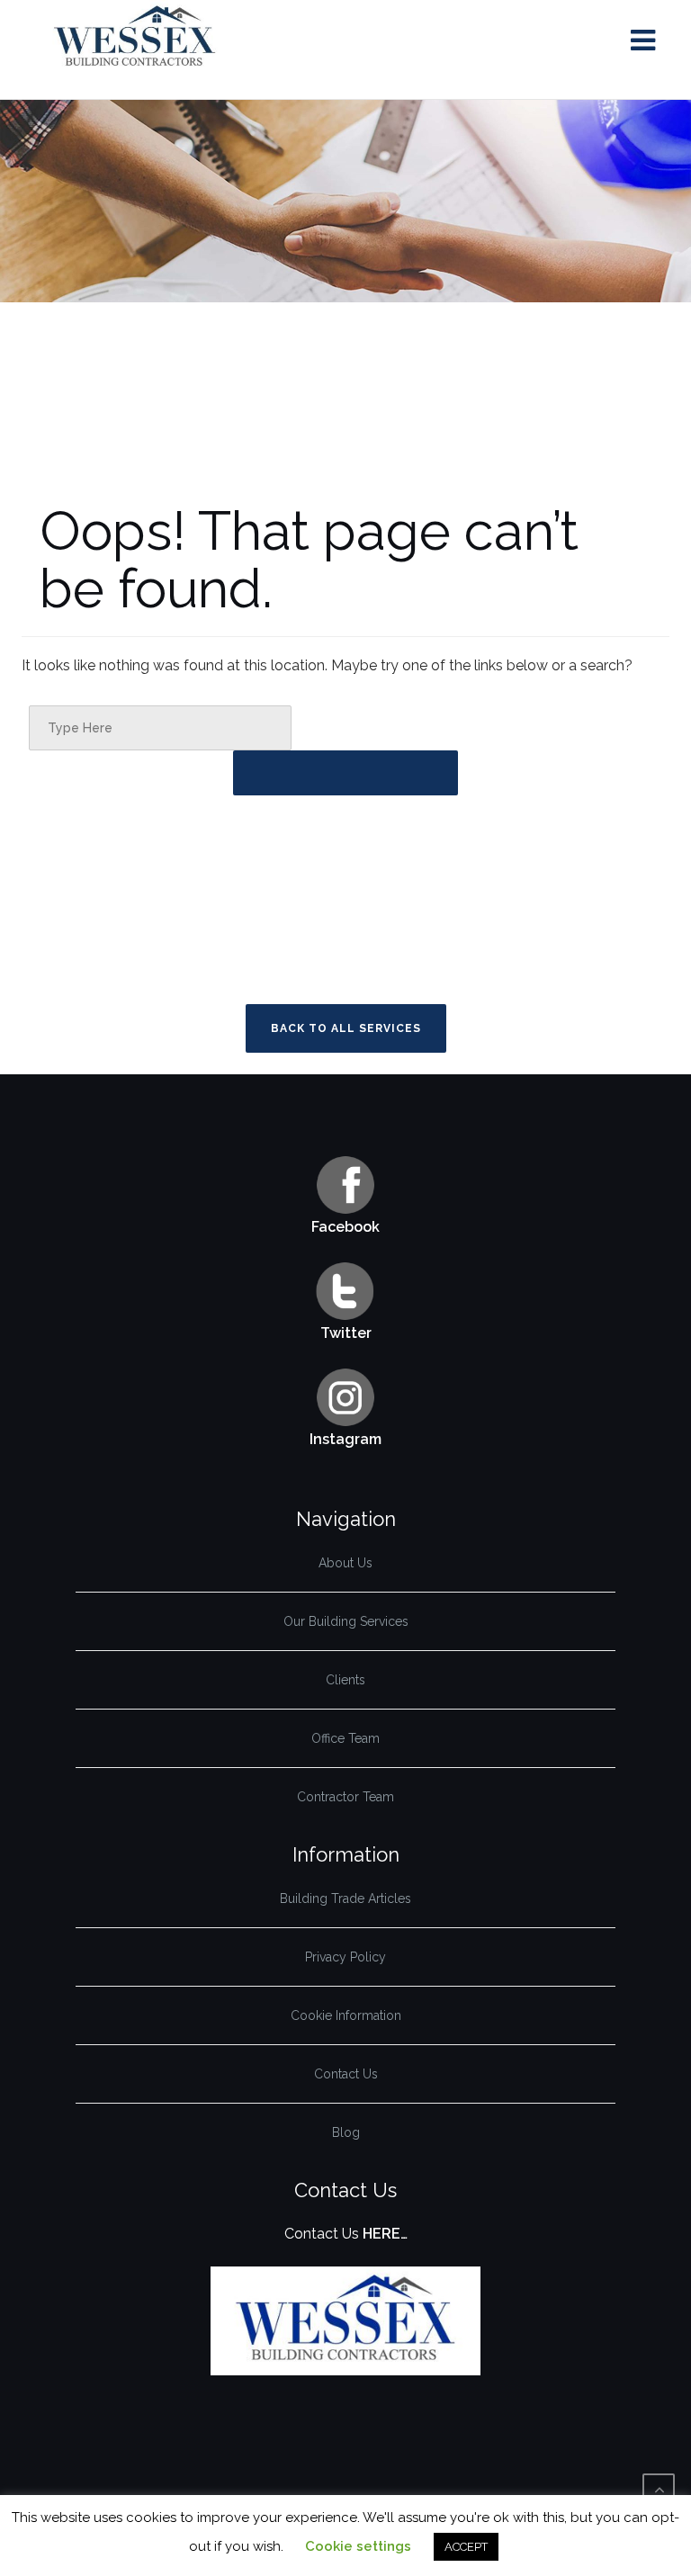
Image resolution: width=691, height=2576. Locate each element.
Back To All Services (346, 1028)
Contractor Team (345, 1797)
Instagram (345, 1439)
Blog (346, 2132)
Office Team (345, 1738)
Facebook (345, 1227)
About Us (345, 1563)
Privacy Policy (345, 1957)
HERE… (385, 2234)
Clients (345, 1680)
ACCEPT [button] (466, 2547)
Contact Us (346, 2074)
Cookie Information (346, 2015)
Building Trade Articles (345, 1898)
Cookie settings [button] (358, 2546)
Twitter (346, 1333)
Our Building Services (346, 1621)
